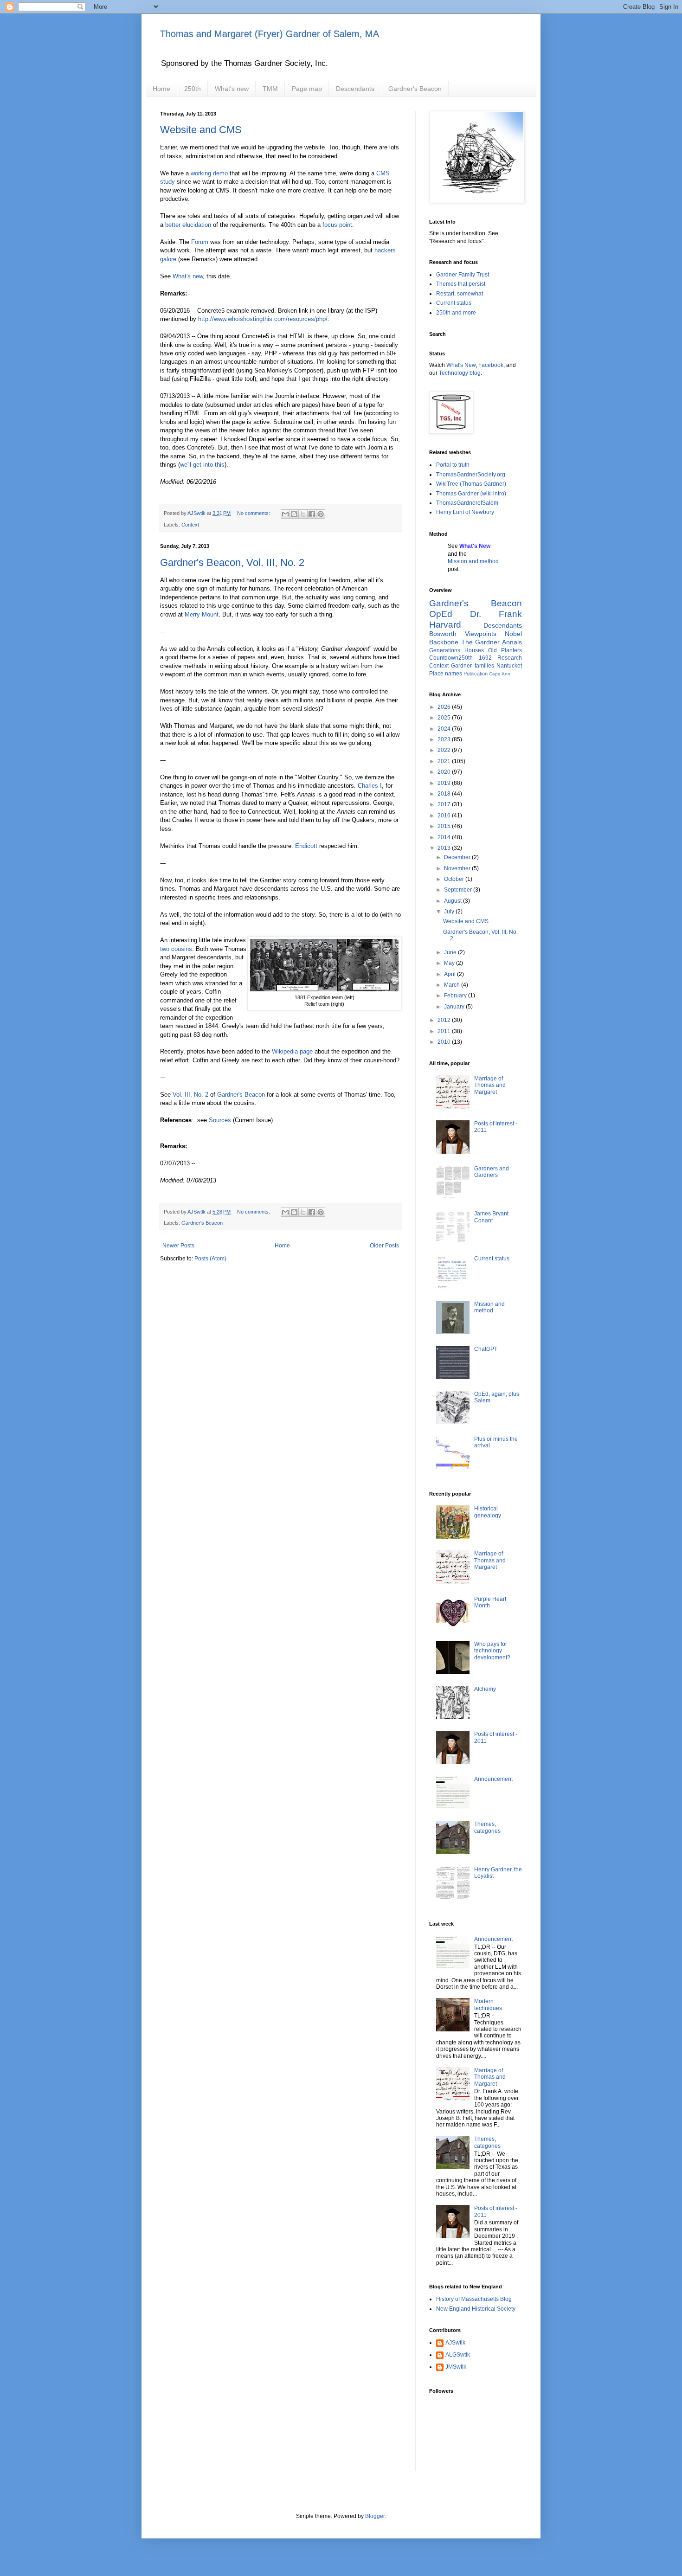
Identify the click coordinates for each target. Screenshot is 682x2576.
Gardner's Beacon (415, 89)
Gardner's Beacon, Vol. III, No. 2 (232, 562)
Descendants (355, 89)
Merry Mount (202, 614)
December (458, 857)
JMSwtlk (456, 2367)
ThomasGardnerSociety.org (471, 475)
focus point (337, 225)
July (450, 912)
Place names (446, 674)
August (454, 901)
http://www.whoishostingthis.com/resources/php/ (263, 319)
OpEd (441, 614)
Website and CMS (201, 130)
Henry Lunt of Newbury (465, 512)
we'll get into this (202, 465)
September (459, 890)
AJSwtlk (455, 2343)
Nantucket (509, 666)
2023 (445, 739)
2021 (445, 761)
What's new (232, 89)
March (453, 985)
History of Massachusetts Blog (474, 2299)
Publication (476, 674)
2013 (445, 848)
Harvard (445, 625)
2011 (445, 1031)
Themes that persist (461, 284)
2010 (445, 1042)
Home (161, 89)
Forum (200, 242)
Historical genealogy (488, 1512)
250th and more (456, 313)
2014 (445, 837)
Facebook (491, 365)
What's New (461, 365)
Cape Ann (500, 674)
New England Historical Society (476, 2309)
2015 (445, 826)
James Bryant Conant (491, 1217)
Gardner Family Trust (463, 275)
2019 (445, 783)
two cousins (176, 949)
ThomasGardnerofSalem (467, 503)
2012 (445, 1020)
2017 (445, 804)
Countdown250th (451, 658)
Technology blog (460, 373)
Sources (220, 1120)
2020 (445, 772)
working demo (209, 173)
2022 (445, 750)
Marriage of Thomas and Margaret (490, 1085)
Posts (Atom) (210, 1259)
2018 (445, 794)
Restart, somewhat (460, 294)
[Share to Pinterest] (321, 514)
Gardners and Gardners (492, 1172)
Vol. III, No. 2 (190, 1095)
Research (510, 658)
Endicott (306, 846)
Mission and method (473, 561)
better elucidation (188, 225)
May (450, 963)
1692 (485, 658)
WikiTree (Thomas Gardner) (471, 484)
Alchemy (485, 1689)
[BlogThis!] (294, 514)
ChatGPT (486, 1349)
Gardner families (472, 666)
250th (193, 89)
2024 (445, 729)
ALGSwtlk (458, 2355)
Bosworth (443, 634)
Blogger (375, 2516)
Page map (307, 89)
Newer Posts (178, 1246)
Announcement (493, 1779)
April (450, 974)
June (451, 952)
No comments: (254, 513)
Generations (445, 650)
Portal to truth (453, 465)
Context (190, 525)
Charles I (370, 786)
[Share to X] (303, 514)
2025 (445, 718)
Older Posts (384, 1246)
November (458, 868)
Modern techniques (488, 2004)
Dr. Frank (496, 614)
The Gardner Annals (492, 642)
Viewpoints (481, 634)
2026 (445, 707)
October (455, 879)
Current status (454, 303)
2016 (445, 816)
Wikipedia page (292, 1051)
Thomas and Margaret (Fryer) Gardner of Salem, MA (270, 34)
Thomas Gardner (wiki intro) (471, 494)
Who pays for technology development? (492, 1651)
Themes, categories (487, 1827)
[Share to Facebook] (312, 514)
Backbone (444, 642)
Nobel (513, 634)
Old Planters (505, 650)
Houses (474, 650)
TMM (270, 89)
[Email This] (285, 514)
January (455, 1007)
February (456, 996)
